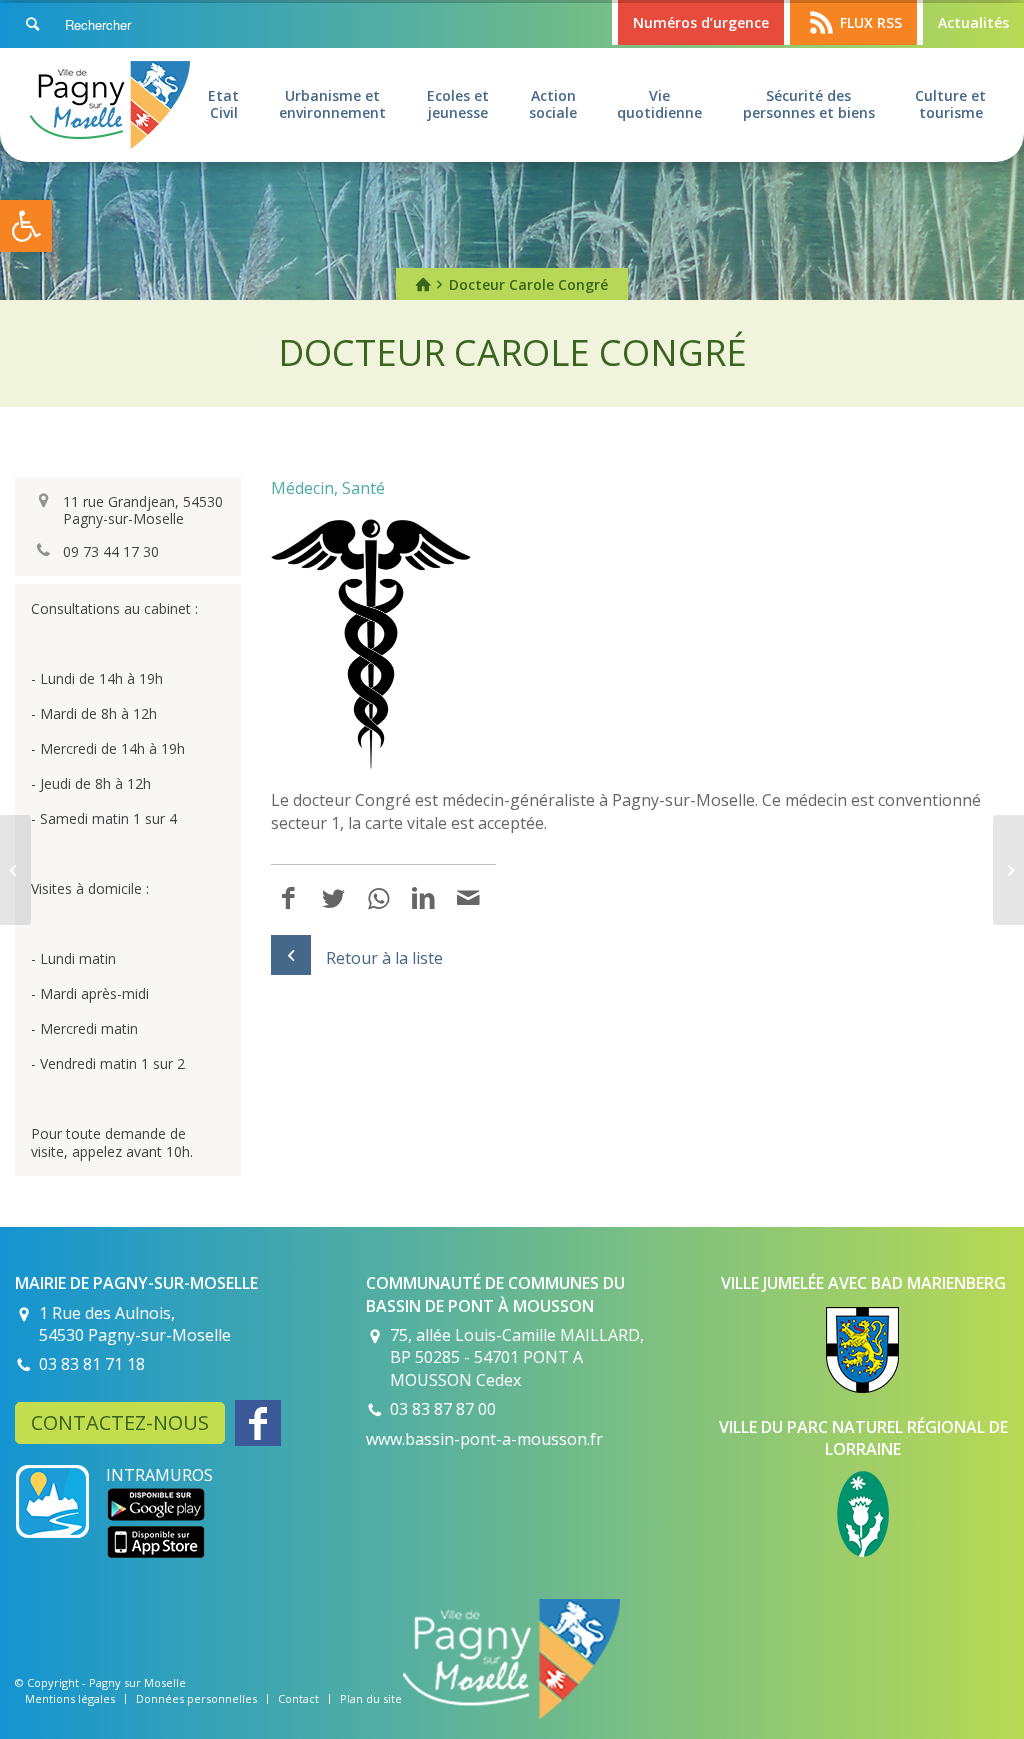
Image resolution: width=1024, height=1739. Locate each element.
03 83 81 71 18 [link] (92, 1364)
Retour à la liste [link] (384, 958)
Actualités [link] (973, 22)
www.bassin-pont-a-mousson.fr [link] (484, 1439)
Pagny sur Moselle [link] (137, 1682)
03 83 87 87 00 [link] (443, 1409)
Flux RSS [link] (871, 22)
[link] (26, 226)
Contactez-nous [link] (120, 1422)
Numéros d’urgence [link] (701, 22)
